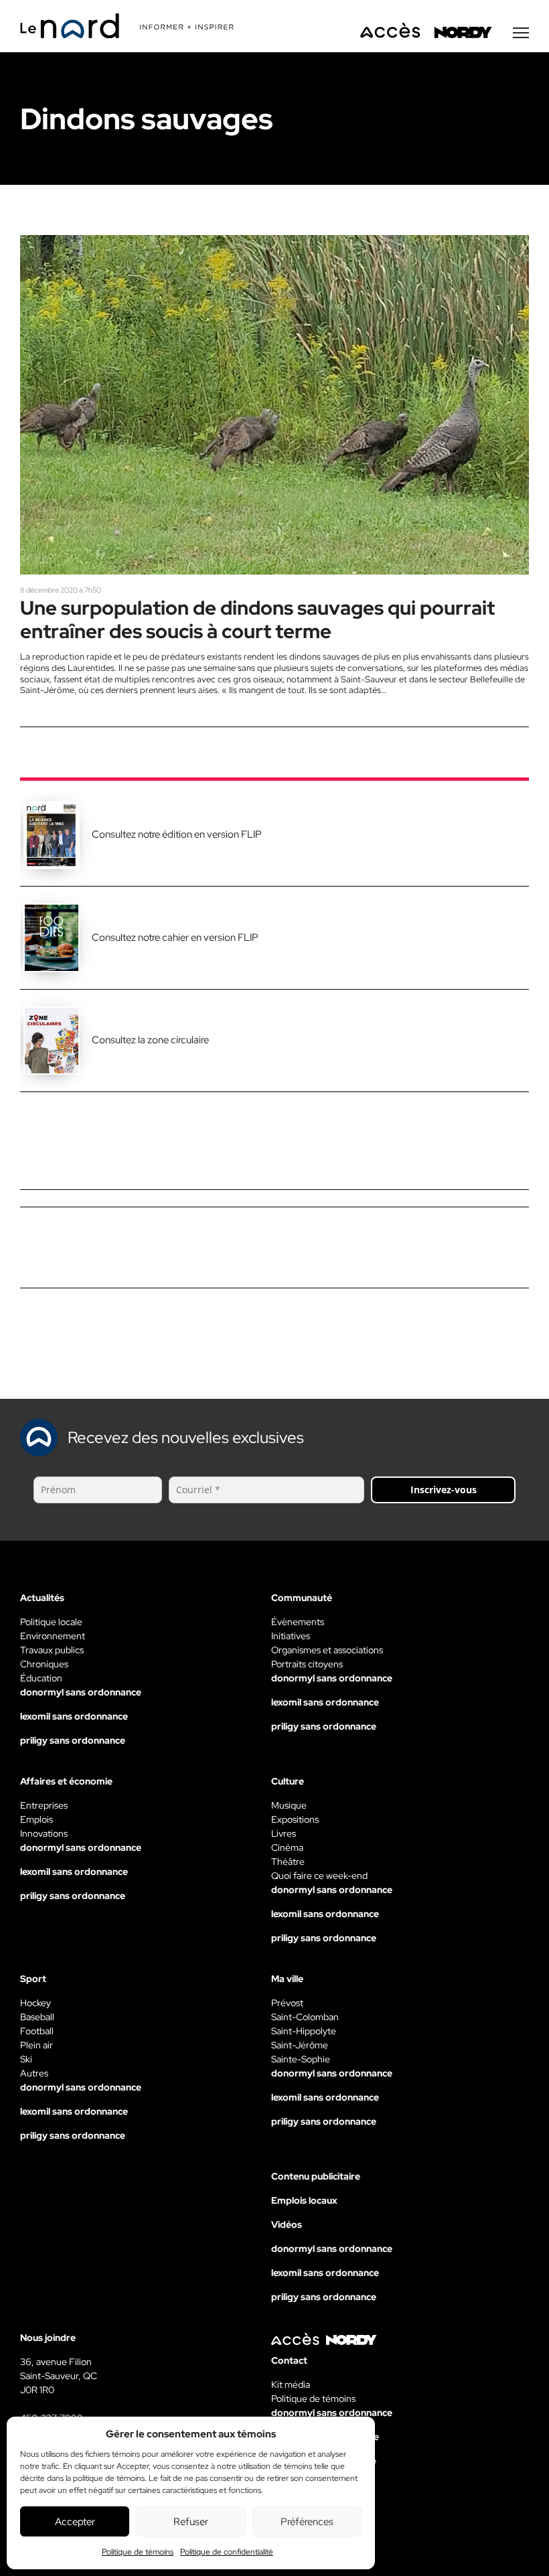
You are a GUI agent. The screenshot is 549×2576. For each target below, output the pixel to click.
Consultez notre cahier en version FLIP (175, 937)
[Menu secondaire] (521, 33)
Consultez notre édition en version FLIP (177, 834)
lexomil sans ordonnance (74, 1716)
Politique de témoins (138, 2552)
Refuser (191, 2522)
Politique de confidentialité (227, 2552)
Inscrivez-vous (444, 1490)
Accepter (75, 2522)
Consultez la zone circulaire (150, 1040)
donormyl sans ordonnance (81, 1692)
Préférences (307, 2522)
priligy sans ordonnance (73, 1740)
